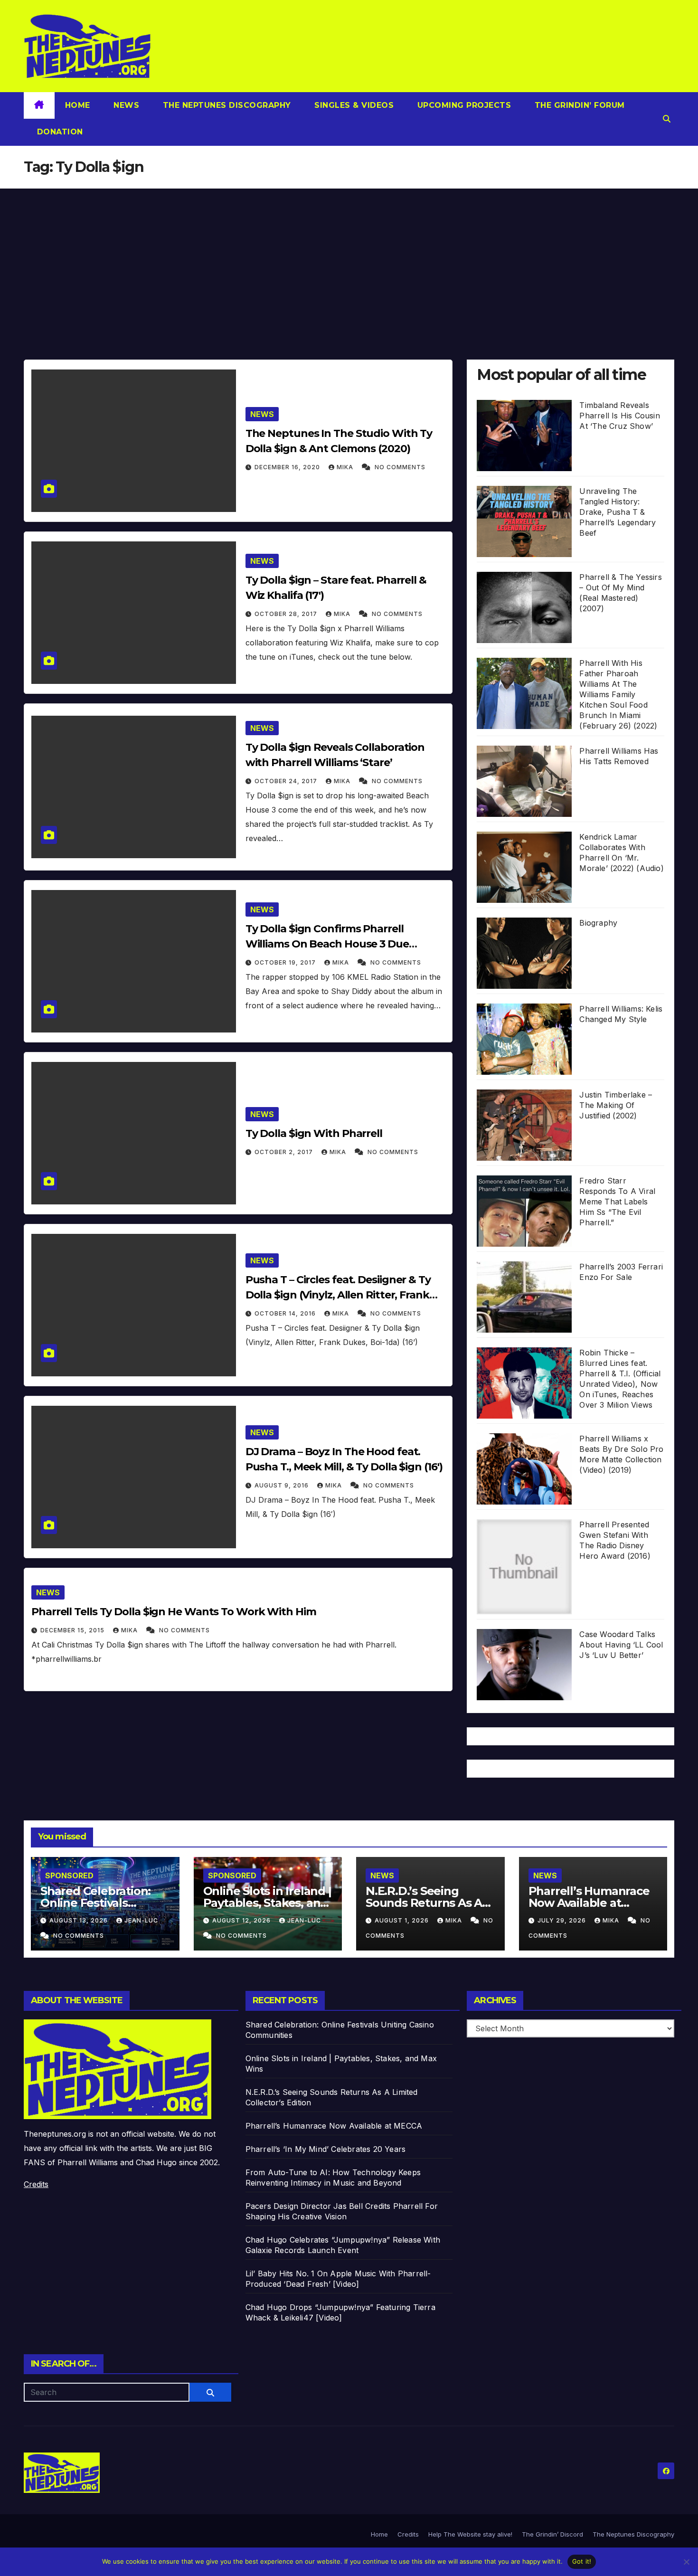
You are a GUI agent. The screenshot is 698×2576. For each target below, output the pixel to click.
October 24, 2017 (287, 781)
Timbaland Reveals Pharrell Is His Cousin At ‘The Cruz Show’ (619, 416)
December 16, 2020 (288, 467)
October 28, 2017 (287, 614)
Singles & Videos (353, 105)
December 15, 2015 (73, 1630)
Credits (36, 2184)
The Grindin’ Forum (578, 105)
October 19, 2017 (286, 962)
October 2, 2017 (285, 1152)
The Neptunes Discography (226, 105)
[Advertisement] (349, 260)
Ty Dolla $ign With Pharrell (314, 1133)
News (125, 105)
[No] (686, 2562)
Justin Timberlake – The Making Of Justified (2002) (616, 1105)
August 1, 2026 (403, 1920)
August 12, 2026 (242, 1920)
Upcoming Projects (463, 105)
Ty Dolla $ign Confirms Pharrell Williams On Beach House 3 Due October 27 (327, 944)
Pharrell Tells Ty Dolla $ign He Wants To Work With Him (174, 1612)
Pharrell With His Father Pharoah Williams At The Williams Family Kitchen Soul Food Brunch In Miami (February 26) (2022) (618, 694)
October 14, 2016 (286, 1313)
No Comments (400, 467)
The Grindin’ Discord (552, 2534)
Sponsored (69, 1875)
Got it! (582, 2561)
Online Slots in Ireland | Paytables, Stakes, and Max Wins (267, 1903)
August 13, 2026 (80, 1920)
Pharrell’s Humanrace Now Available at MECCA (589, 1903)
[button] (667, 119)
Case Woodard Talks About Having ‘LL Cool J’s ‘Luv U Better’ (621, 1645)
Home (78, 105)
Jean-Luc (141, 1920)
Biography (598, 923)
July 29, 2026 (563, 1920)
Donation (59, 132)
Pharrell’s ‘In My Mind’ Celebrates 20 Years (326, 2149)
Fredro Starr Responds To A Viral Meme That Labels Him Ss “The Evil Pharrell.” (617, 1202)
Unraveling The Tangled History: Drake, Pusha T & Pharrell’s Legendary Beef (618, 512)
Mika (346, 467)
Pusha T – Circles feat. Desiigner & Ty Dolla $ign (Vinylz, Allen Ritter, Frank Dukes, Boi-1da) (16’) (338, 1295)
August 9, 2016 (283, 1485)
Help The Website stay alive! (470, 2534)
